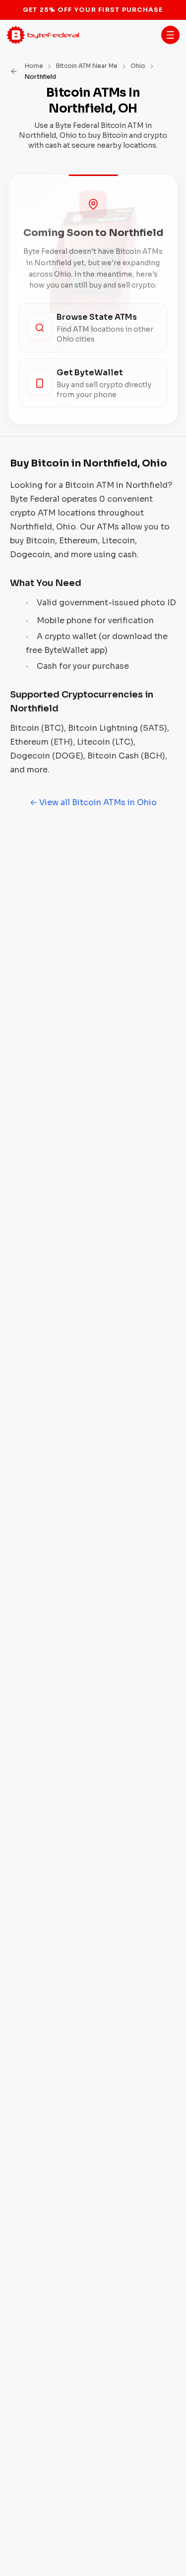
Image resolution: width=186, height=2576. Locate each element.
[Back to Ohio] (14, 71)
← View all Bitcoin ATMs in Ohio (93, 802)
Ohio (138, 66)
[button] (170, 35)
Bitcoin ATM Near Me (87, 66)
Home (34, 66)
